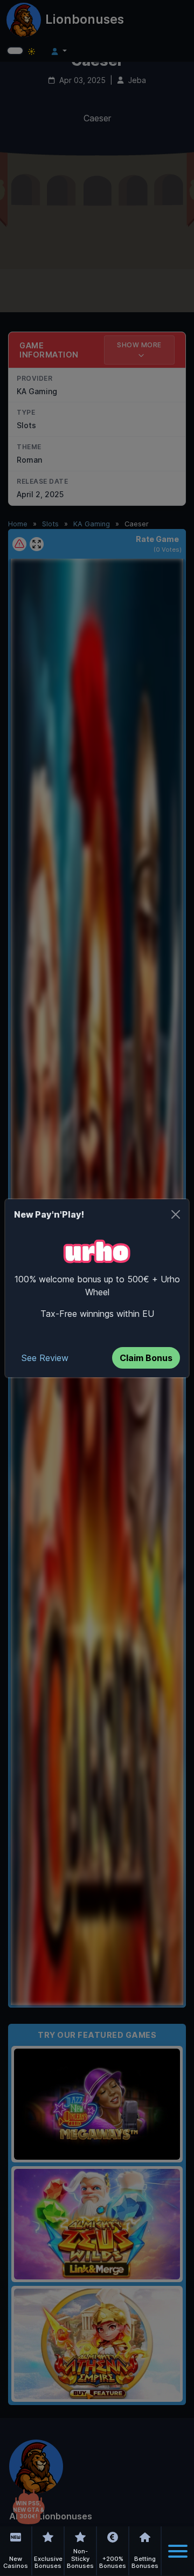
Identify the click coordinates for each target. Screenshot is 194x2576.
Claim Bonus (146, 1358)
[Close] (176, 1214)
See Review (45, 1358)
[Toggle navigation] (178, 2551)
